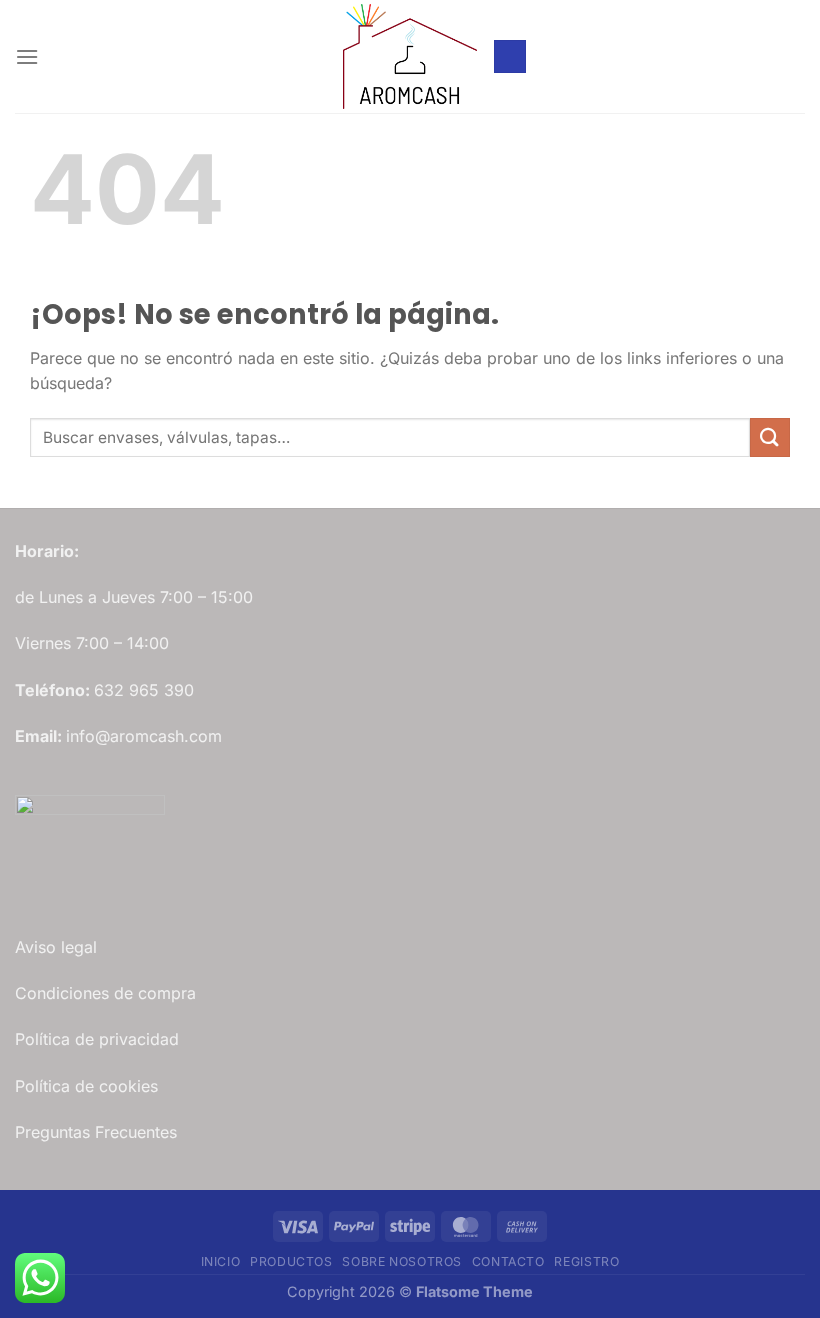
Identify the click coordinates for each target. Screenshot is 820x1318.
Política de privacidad (97, 1039)
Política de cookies (86, 1086)
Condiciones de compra (105, 993)
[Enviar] (770, 437)
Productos (291, 1261)
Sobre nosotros (402, 1261)
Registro (586, 1261)
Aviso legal (56, 947)
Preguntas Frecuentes (96, 1132)
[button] (27, 56)
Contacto (508, 1261)
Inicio (221, 1261)
